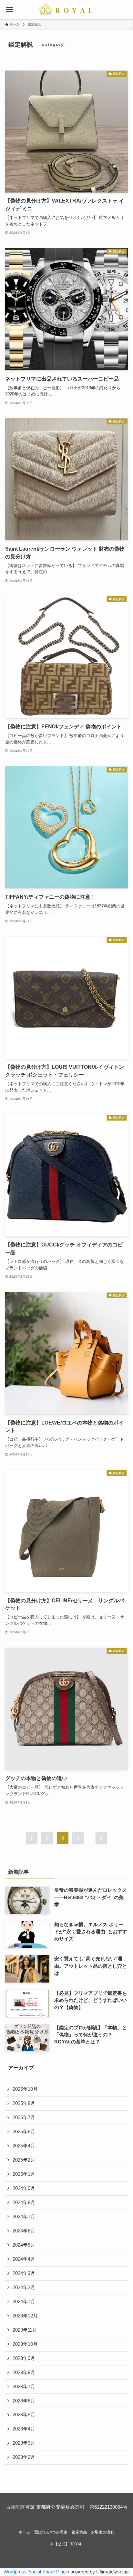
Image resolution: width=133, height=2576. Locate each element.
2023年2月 (24, 2457)
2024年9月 (24, 2188)
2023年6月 (24, 2401)
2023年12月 (25, 2316)
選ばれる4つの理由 (51, 2532)
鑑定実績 (79, 2532)
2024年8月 (24, 2202)
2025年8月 (24, 2103)
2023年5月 (24, 2415)
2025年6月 (24, 2132)
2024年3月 (24, 2273)
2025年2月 (24, 2160)
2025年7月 (24, 2117)
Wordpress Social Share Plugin (37, 2572)
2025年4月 (24, 2146)
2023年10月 (25, 2344)
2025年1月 (24, 2174)
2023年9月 (24, 2358)
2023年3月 (24, 2443)
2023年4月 (24, 2429)
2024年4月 (24, 2259)
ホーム (25, 2532)
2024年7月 (24, 2217)
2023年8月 (24, 2372)
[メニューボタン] (10, 10)
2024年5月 (24, 2245)
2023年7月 (24, 2387)
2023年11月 (25, 2330)
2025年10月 (25, 2089)
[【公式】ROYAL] (67, 10)
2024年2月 (24, 2287)
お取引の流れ (103, 2532)
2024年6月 (24, 2231)
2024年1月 (24, 2302)
